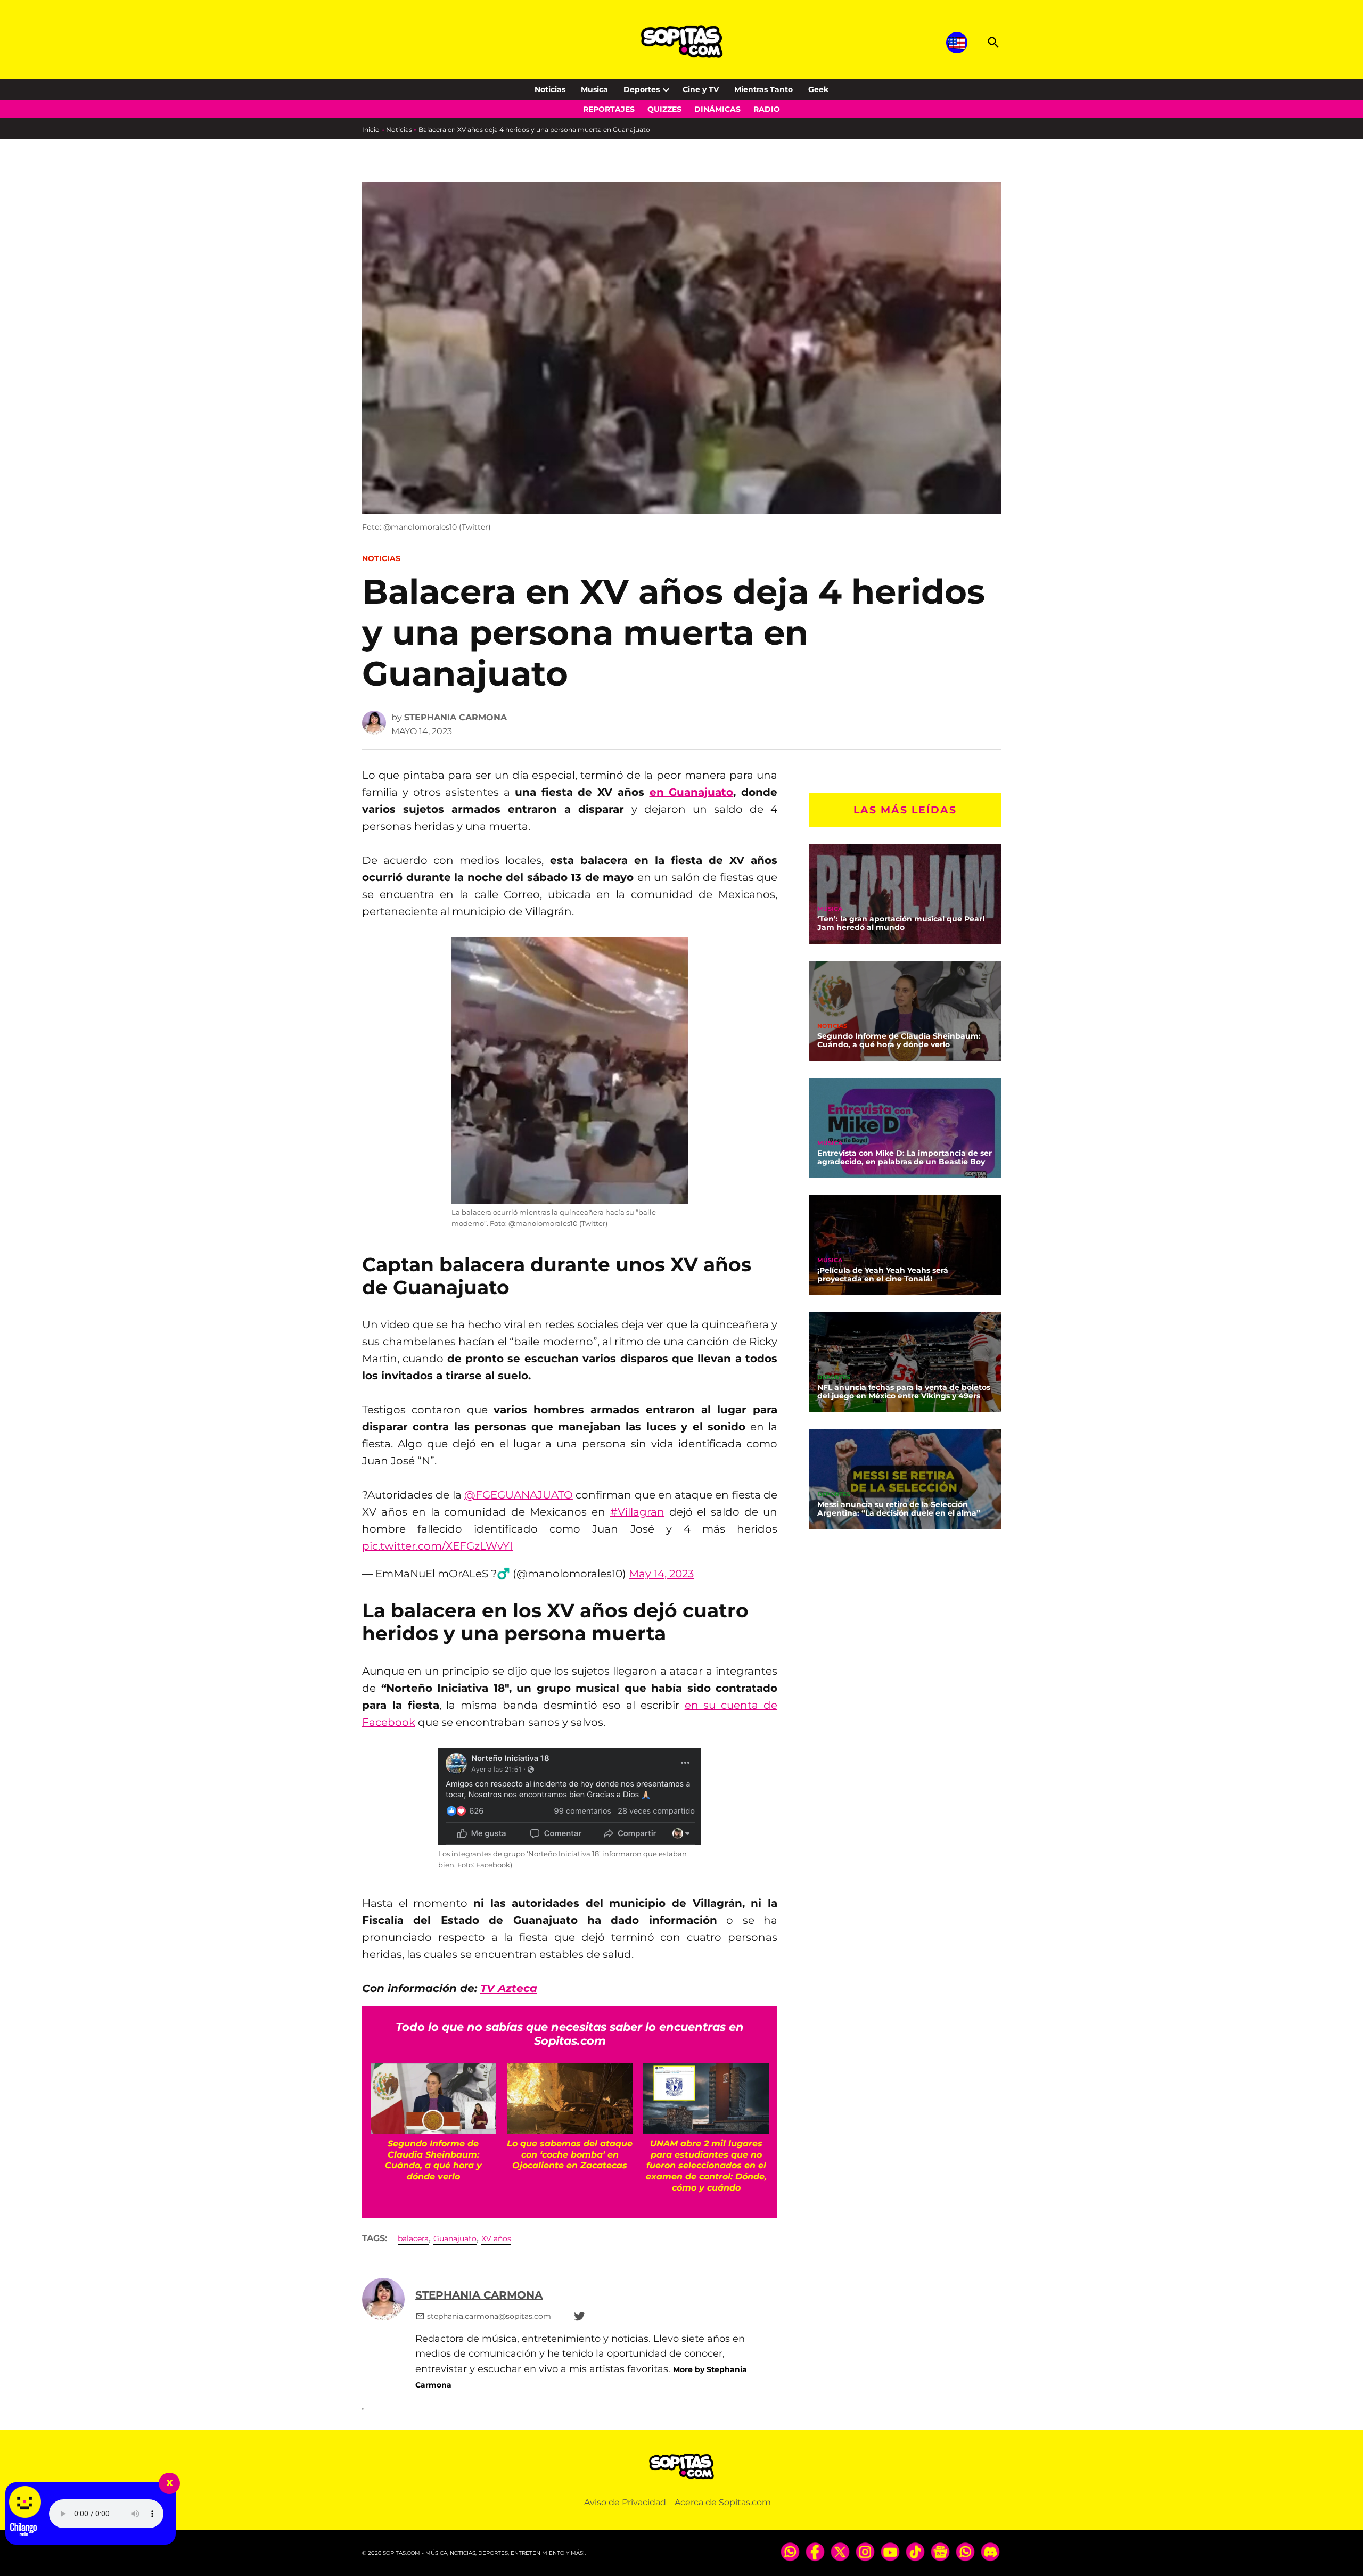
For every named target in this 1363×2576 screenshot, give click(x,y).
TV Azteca (509, 1988)
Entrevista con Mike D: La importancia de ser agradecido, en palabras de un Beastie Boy (905, 1157)
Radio (767, 109)
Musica (594, 89)
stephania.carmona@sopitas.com (489, 2316)
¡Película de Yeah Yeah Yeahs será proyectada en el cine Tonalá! (883, 1274)
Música (830, 909)
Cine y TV (701, 89)
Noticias (550, 89)
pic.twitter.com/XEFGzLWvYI (437, 1546)
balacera (413, 2238)
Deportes (642, 89)
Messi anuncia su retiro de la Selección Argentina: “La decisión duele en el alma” (899, 1509)
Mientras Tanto (763, 89)
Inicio (371, 130)
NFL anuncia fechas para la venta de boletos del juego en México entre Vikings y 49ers (904, 1392)
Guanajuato (455, 2238)
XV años (496, 2238)
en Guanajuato (692, 792)
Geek (818, 89)
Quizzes (664, 109)
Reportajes (609, 109)
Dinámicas (717, 109)
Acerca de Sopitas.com (723, 2502)
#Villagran (637, 1512)
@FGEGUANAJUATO (519, 1495)
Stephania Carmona (455, 717)
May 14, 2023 (661, 1574)
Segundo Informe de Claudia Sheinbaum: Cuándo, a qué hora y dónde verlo (899, 1040)
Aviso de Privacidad (625, 2502)
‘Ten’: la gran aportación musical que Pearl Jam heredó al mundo (901, 923)
